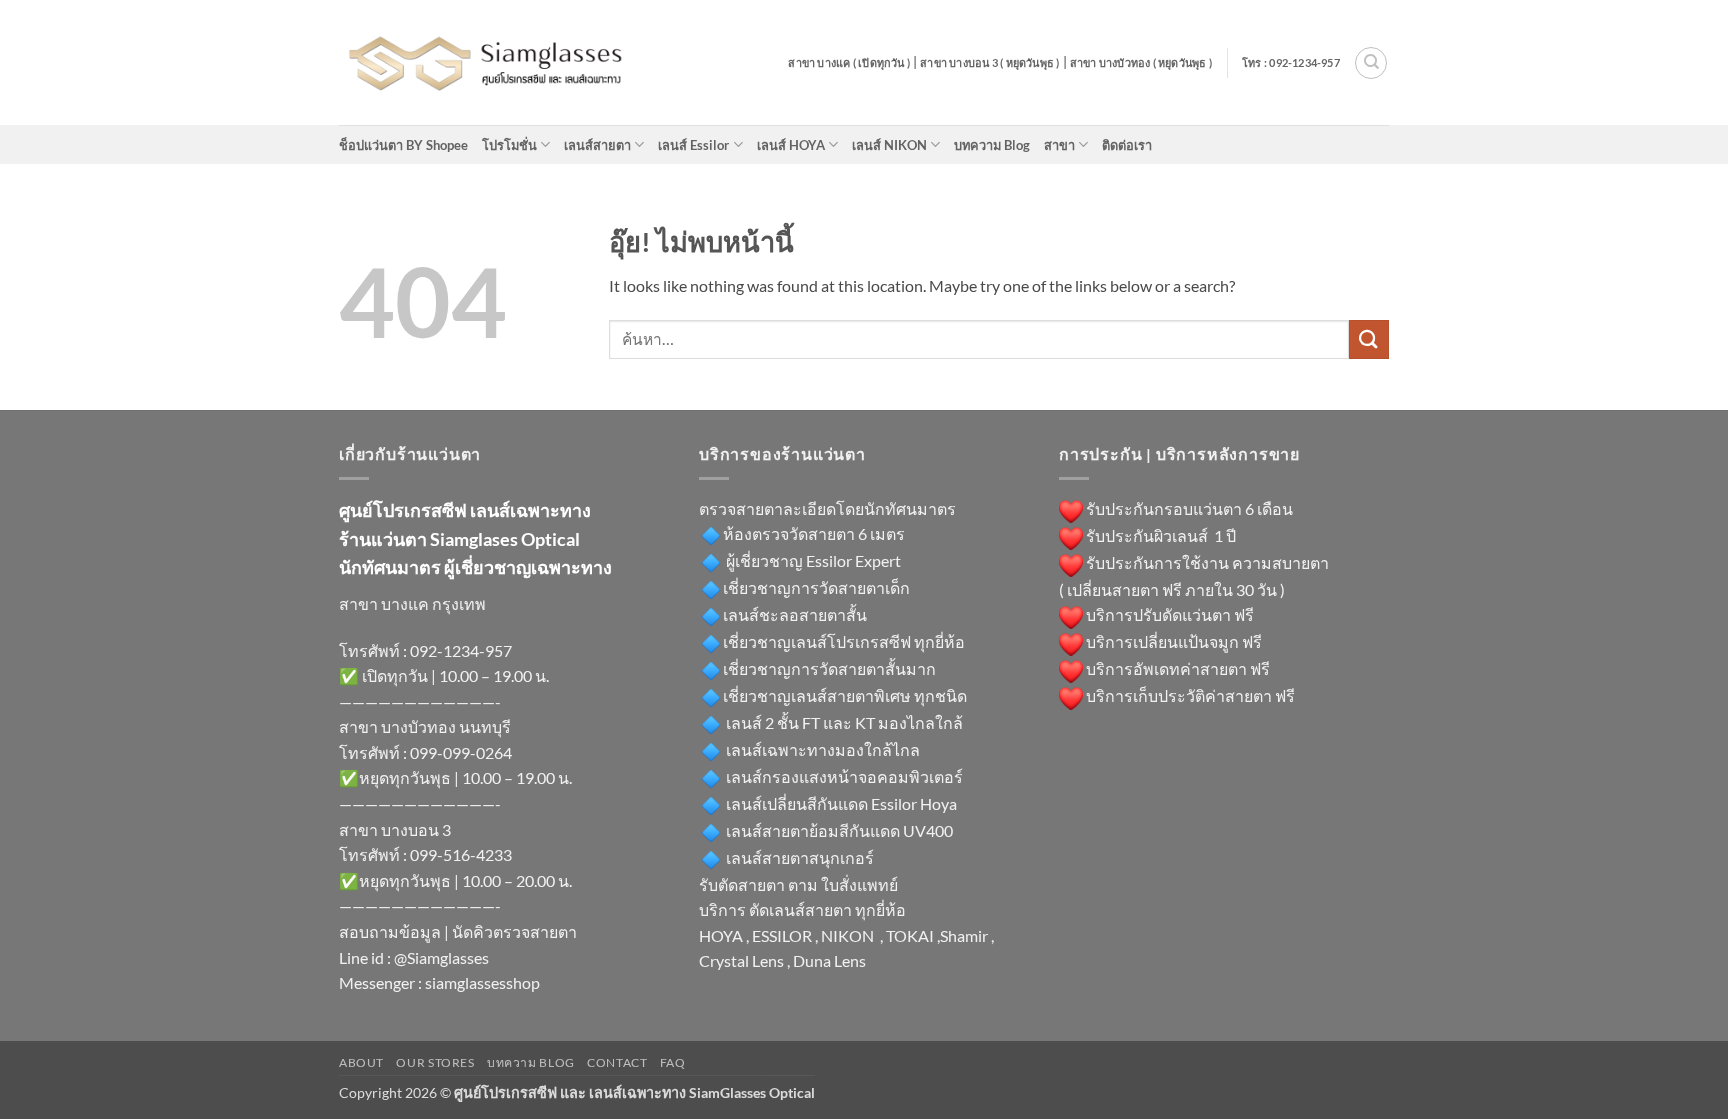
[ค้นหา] (1371, 63)
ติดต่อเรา (1127, 145)
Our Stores (435, 1062)
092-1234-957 (461, 650)
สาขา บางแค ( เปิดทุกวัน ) (849, 62)
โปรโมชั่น (509, 145)
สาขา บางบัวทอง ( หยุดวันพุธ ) (1141, 62)
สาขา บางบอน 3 (395, 829)
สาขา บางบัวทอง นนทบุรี (425, 726)
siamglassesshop (482, 982)
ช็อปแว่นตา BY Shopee (403, 145)
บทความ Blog (992, 145)
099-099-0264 (461, 752)
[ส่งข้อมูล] (1369, 339)
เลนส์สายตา (597, 145)
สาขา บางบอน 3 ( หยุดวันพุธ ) (989, 62)
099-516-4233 (461, 854)
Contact (617, 1062)
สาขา (1059, 145)
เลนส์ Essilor (693, 145)
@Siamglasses (441, 957)
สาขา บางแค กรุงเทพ (412, 603)
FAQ (673, 1062)
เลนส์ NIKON (889, 145)
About (361, 1062)
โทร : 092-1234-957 (1291, 62)
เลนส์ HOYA (791, 145)
